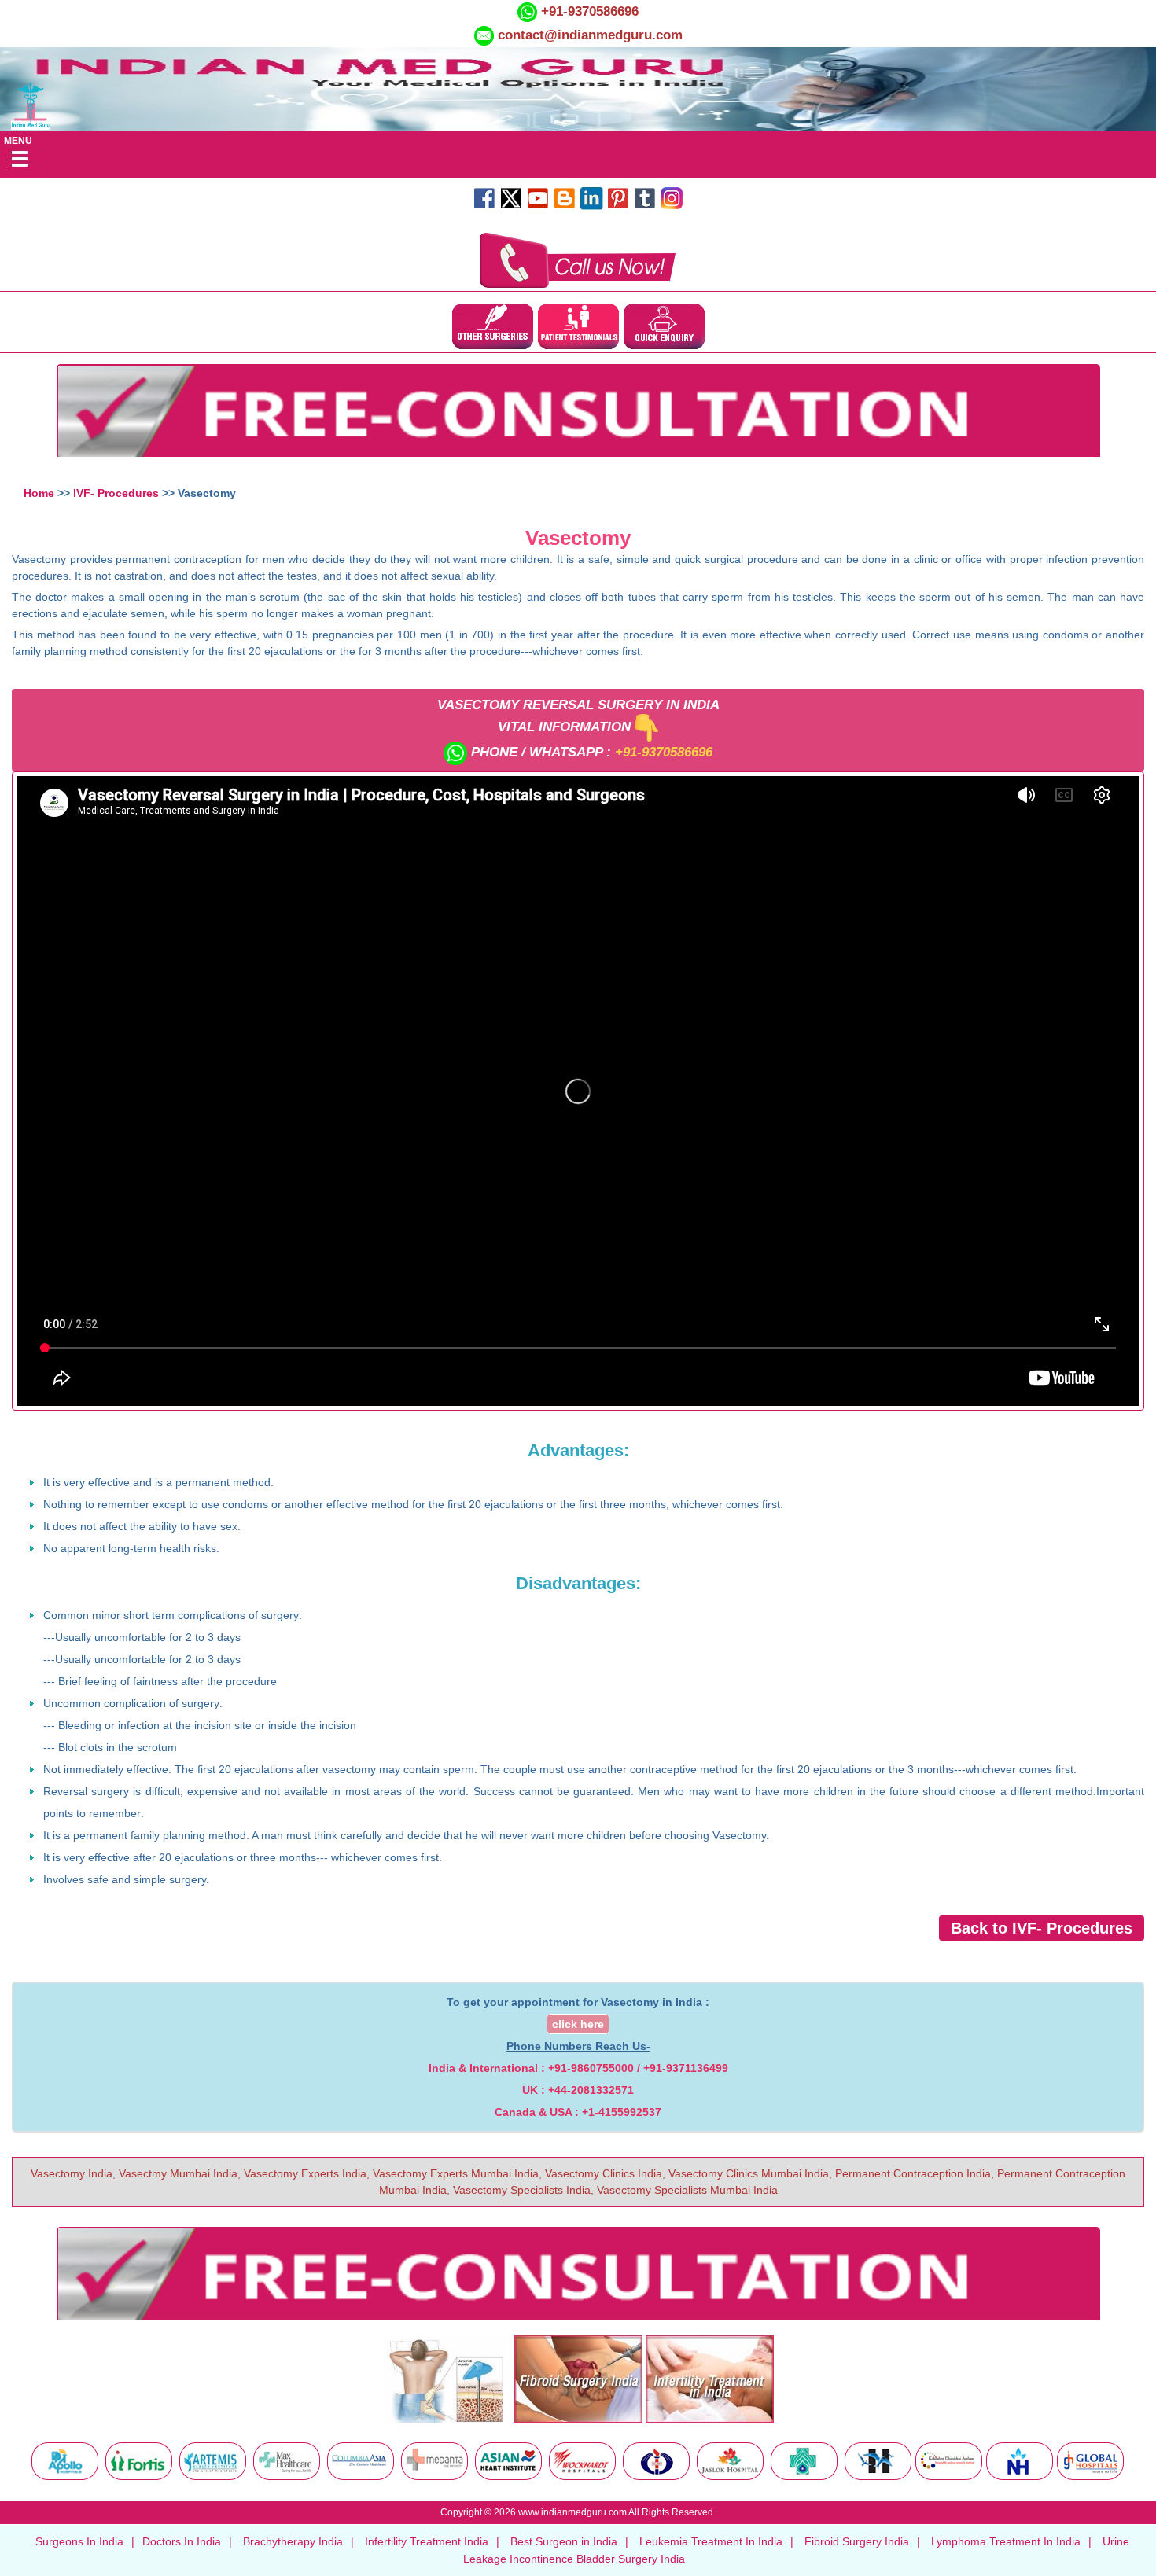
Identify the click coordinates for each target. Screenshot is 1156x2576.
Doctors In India (182, 2541)
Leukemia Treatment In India (711, 2541)
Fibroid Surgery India (857, 2541)
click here (578, 2024)
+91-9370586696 (588, 11)
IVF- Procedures (116, 493)
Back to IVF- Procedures (1042, 1928)
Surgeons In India (79, 2541)
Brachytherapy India (293, 2541)
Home (39, 493)
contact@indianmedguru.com (590, 35)
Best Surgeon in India (564, 2541)
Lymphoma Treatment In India (1006, 2541)
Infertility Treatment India (427, 2541)
